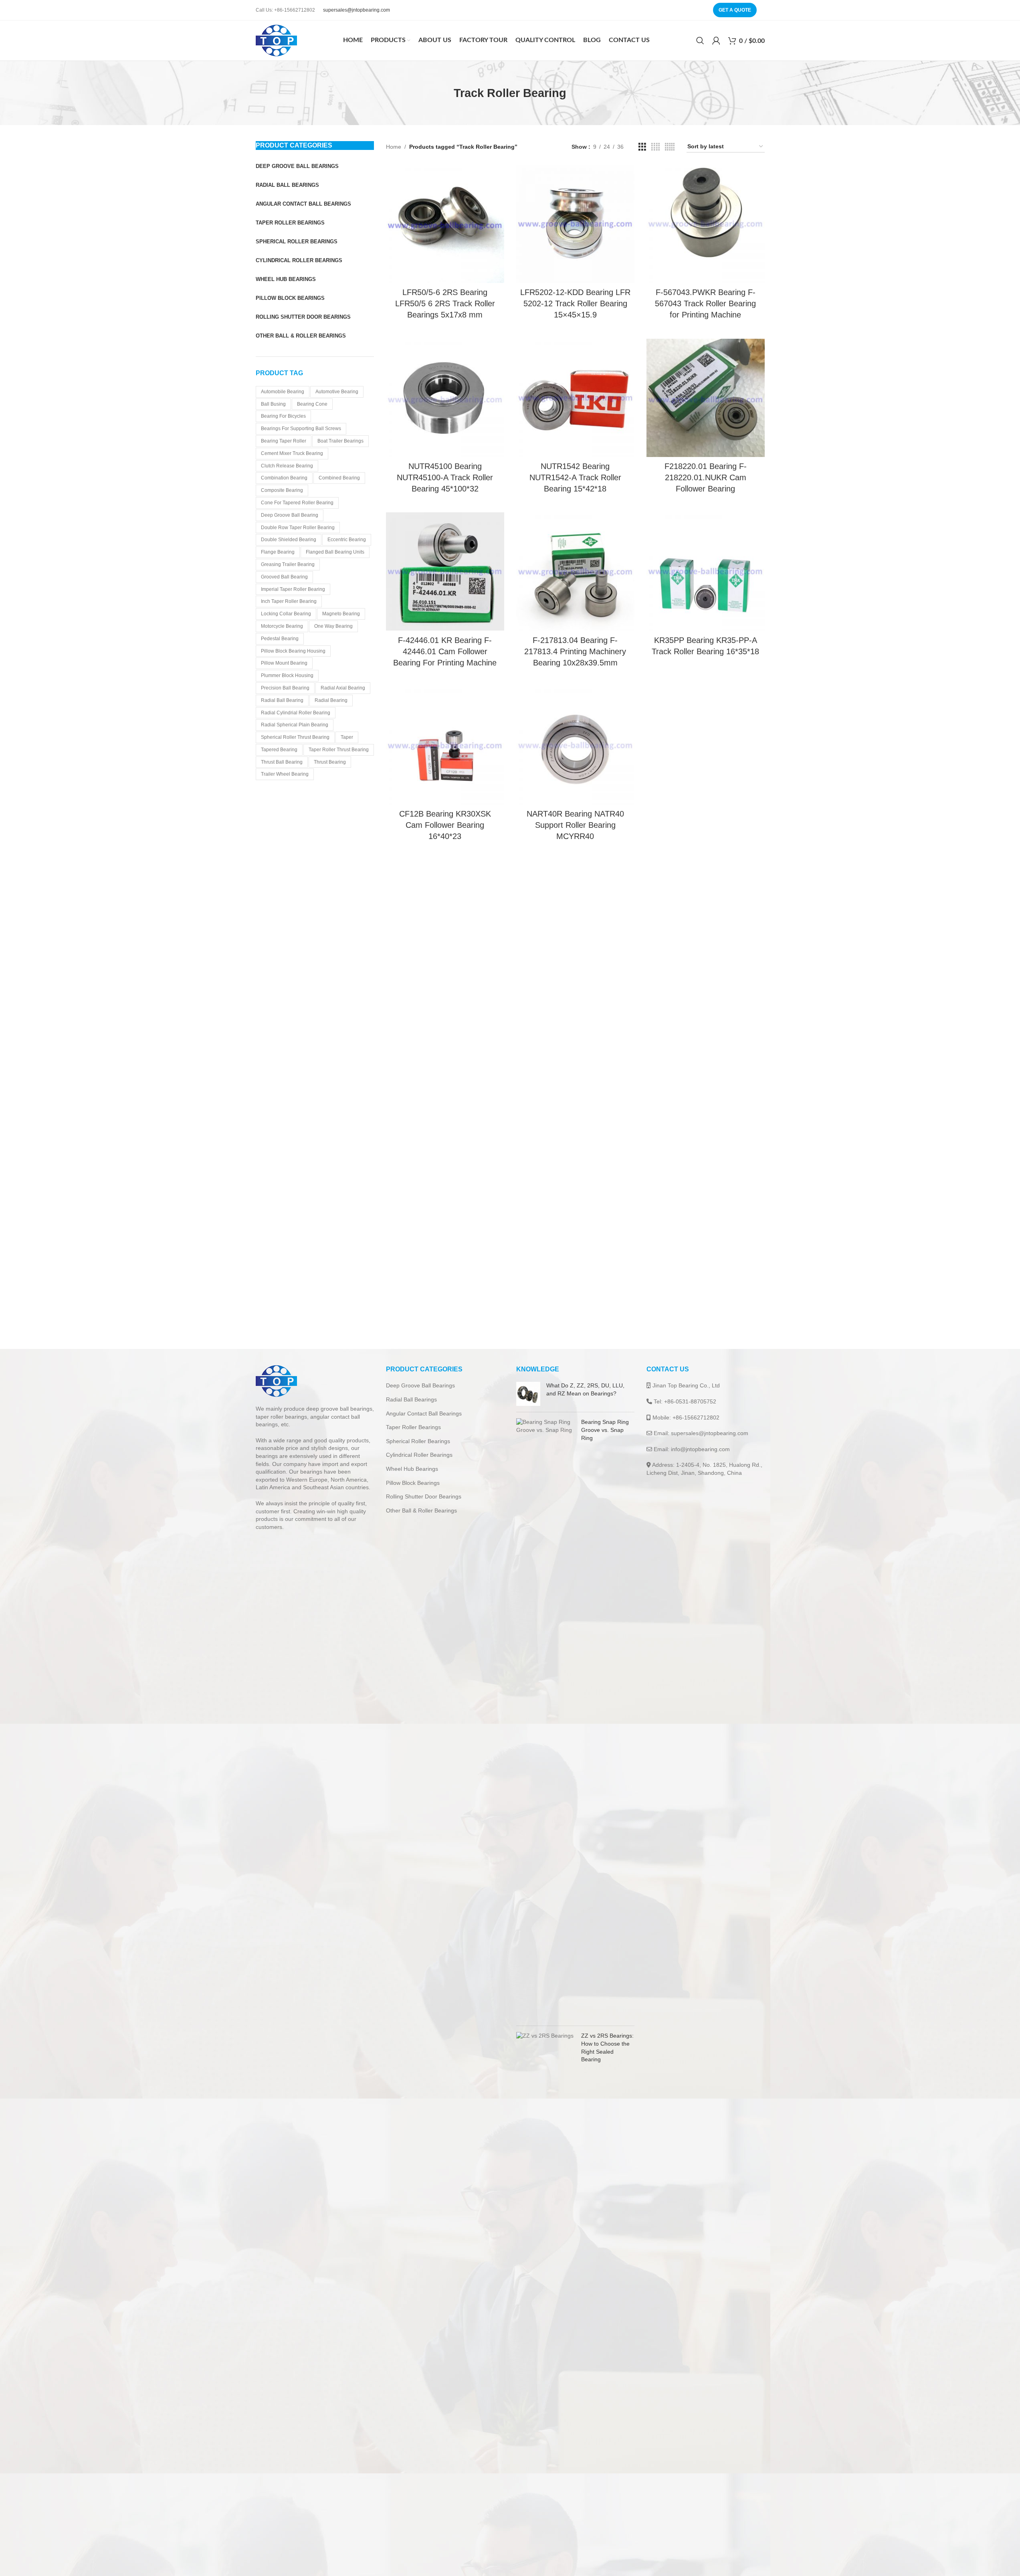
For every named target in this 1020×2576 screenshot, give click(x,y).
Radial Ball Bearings (411, 1399)
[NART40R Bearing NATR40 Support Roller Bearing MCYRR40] (575, 745)
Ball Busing (273, 404)
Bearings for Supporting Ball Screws (301, 429)
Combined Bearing (339, 478)
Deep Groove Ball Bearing (290, 515)
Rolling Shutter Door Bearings (424, 1496)
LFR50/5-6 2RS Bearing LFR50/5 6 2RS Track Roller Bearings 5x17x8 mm (445, 303)
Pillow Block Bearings (413, 1483)
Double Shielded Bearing (289, 540)
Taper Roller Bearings (413, 1427)
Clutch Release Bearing (287, 466)
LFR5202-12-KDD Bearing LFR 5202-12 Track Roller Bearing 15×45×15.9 (575, 303)
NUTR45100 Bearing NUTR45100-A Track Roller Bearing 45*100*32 (445, 477)
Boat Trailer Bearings (340, 441)
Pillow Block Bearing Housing (293, 651)
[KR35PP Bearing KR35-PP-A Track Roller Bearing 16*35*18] (706, 571)
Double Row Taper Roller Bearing (298, 528)
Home (394, 147)
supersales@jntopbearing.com (356, 10)
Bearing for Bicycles (283, 416)
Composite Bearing (282, 490)
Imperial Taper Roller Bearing (293, 589)
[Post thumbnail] (528, 1394)
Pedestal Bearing (280, 639)
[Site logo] (276, 40)
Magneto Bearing (341, 614)
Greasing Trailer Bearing (288, 564)
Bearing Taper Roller (284, 441)
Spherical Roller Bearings (418, 1441)
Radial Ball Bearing (282, 700)
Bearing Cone (312, 404)
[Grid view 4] (655, 147)
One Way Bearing (333, 626)
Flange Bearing (278, 552)
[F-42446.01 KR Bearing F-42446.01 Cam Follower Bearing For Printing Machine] (445, 571)
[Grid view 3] (642, 147)
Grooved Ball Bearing (284, 577)
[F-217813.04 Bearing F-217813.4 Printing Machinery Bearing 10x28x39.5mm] (575, 571)
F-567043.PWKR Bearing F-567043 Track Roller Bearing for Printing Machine (705, 303)
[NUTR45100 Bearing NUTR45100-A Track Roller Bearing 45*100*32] (445, 398)
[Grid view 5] (670, 147)
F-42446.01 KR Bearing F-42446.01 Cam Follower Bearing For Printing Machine (445, 651)
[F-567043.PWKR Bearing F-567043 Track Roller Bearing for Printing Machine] (706, 224)
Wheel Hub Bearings (412, 1469)
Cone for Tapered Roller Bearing (297, 503)
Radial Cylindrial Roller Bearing (296, 713)
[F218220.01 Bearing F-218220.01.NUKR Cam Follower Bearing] (706, 398)
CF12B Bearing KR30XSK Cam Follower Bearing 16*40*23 (445, 825)
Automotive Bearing (337, 392)
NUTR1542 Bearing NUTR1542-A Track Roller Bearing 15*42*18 (575, 477)
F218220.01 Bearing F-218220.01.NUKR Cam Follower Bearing (706, 477)
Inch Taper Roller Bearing (289, 601)
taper (347, 737)
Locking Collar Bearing (286, 614)
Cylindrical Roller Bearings (419, 1455)
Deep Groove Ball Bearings (420, 1385)
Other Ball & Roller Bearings (421, 1510)
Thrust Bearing (330, 762)
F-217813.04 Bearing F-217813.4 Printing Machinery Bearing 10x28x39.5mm (575, 651)
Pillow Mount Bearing (284, 663)
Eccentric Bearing (347, 540)
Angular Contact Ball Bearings (424, 1413)
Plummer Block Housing (287, 675)
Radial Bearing (331, 700)
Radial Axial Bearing (343, 688)
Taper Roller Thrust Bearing (339, 750)
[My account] (716, 40)
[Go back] (444, 93)
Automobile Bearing (283, 392)
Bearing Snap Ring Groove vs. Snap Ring (605, 1430)
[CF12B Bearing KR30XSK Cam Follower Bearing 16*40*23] (445, 745)
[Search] (700, 40)
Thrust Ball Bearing (282, 762)
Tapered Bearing (279, 750)
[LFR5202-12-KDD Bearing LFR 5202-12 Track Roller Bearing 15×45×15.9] (575, 224)
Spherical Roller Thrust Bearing (295, 737)
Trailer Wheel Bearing (285, 774)
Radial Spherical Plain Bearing (295, 725)
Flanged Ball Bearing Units (335, 552)
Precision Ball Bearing (285, 688)
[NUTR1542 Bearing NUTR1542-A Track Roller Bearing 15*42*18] (575, 398)
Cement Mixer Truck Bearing (292, 453)
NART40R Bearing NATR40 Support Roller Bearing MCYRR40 (575, 825)
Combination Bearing (284, 478)
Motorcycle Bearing (282, 626)
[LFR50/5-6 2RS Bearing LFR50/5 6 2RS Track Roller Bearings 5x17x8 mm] (445, 224)
